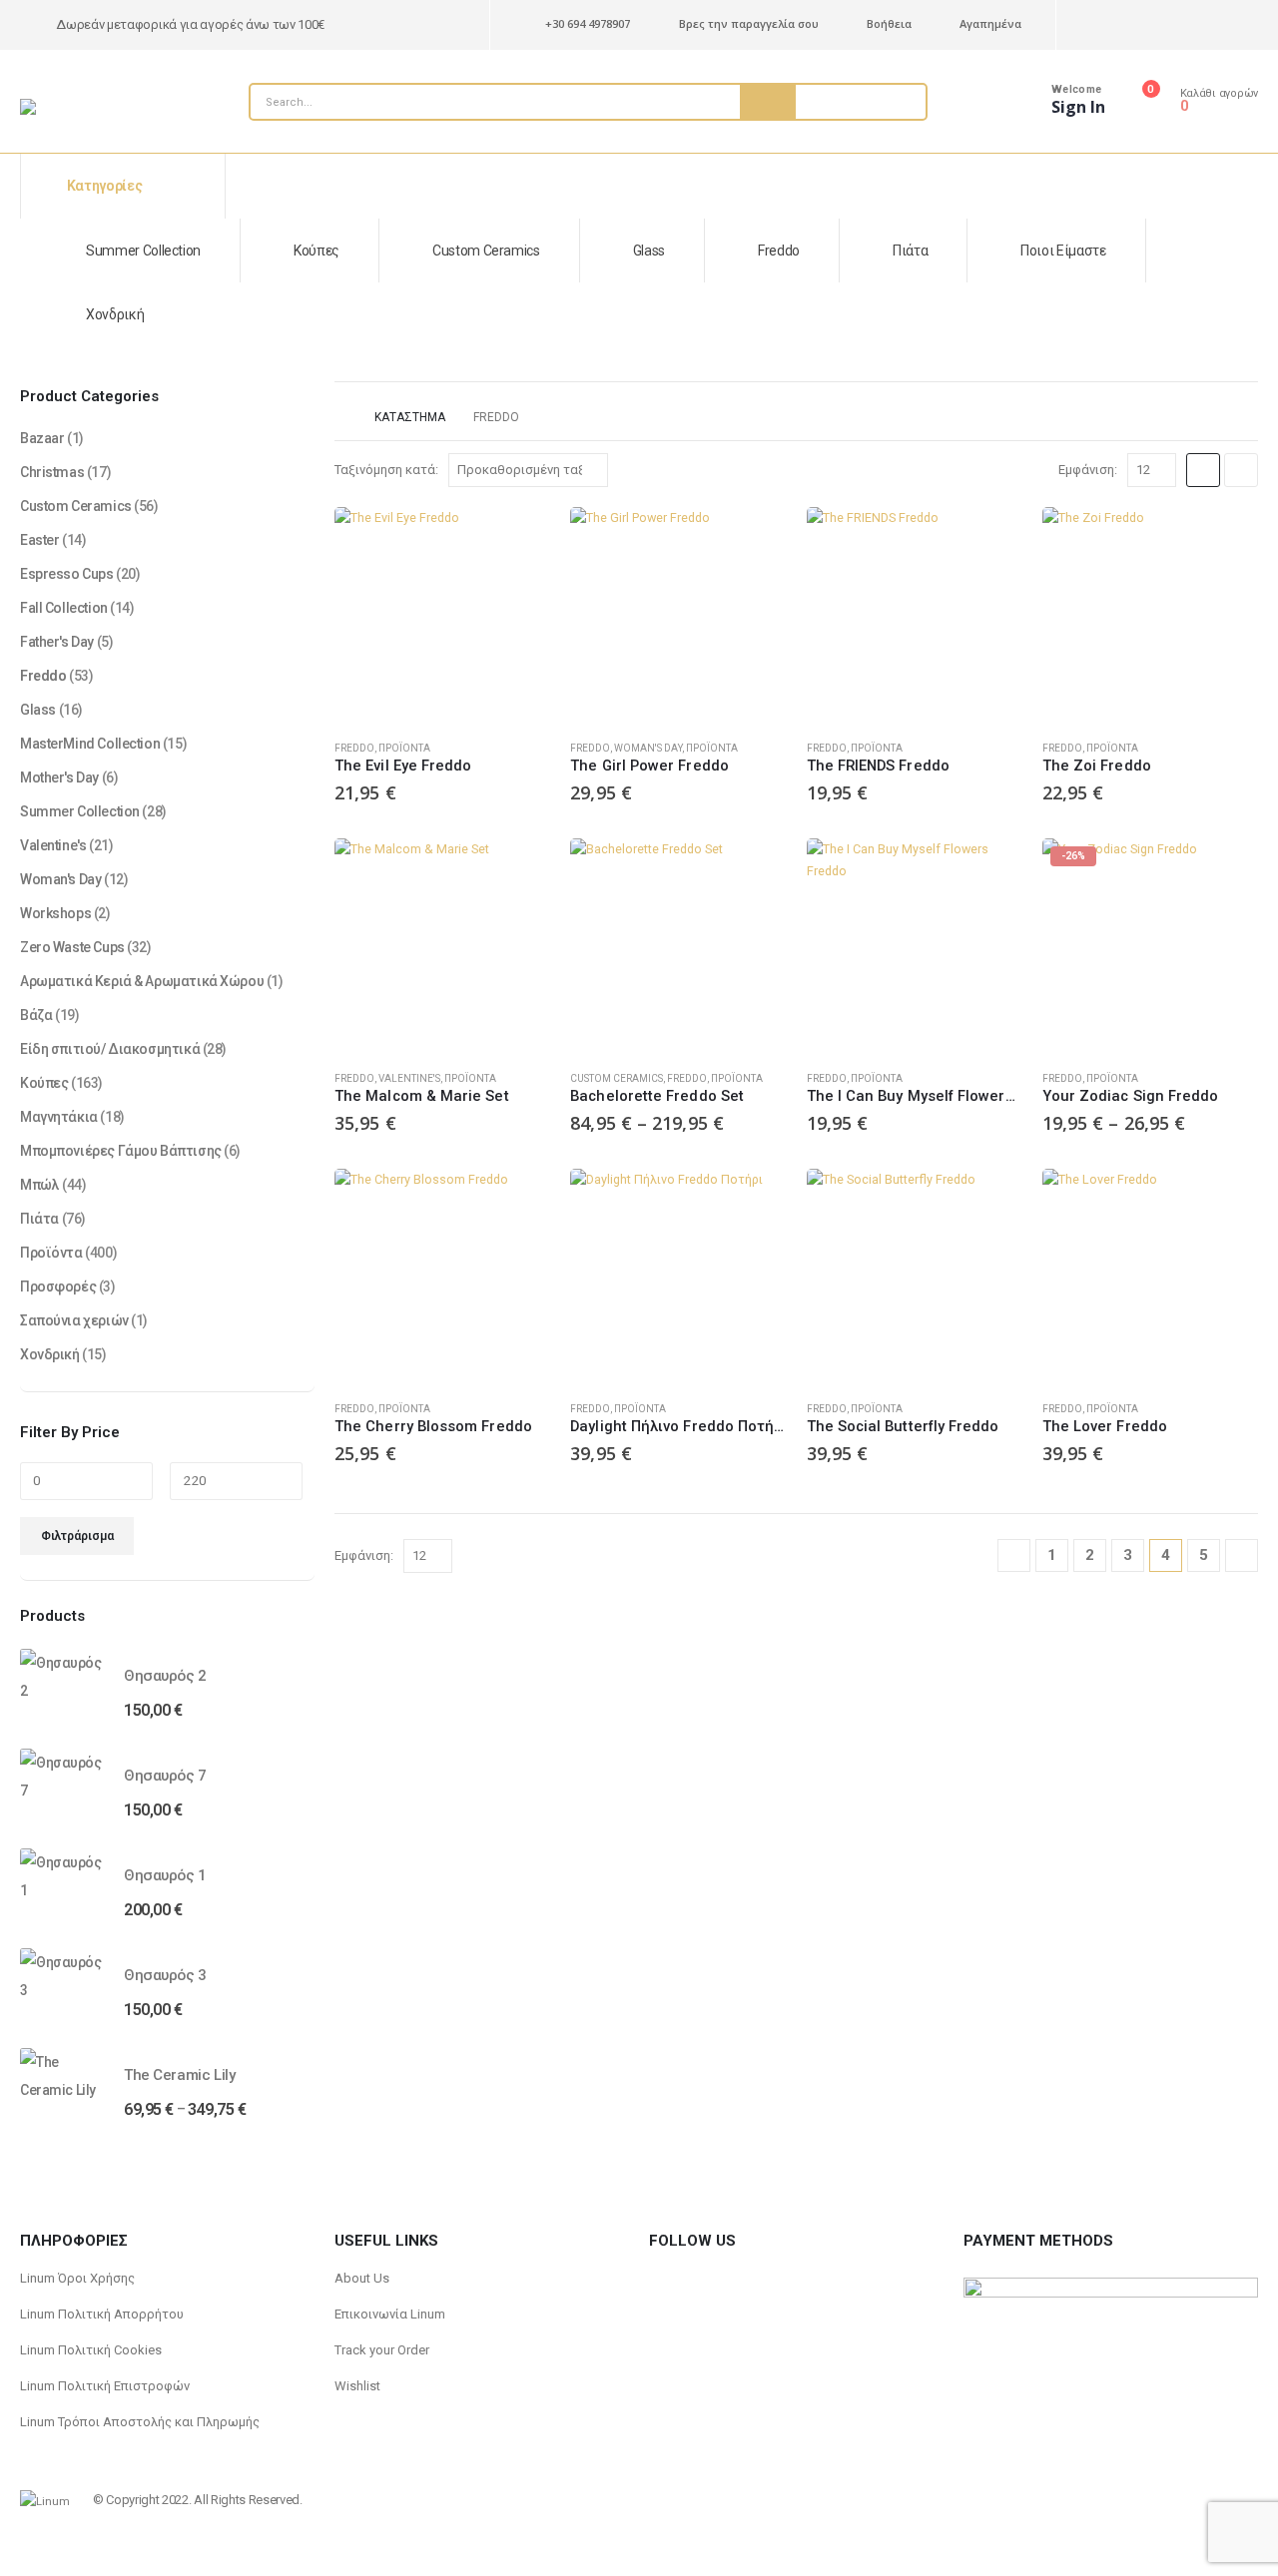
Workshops (55, 913)
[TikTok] (700, 2278)
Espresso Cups (67, 574)
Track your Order (382, 2350)
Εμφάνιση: (1088, 470)
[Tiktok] (1211, 25)
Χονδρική (115, 314)
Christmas (52, 472)
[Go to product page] (442, 615)
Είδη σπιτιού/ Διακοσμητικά (110, 1049)
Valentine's (409, 1078)
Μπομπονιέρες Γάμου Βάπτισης (121, 1151)
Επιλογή (754, 871)
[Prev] (1014, 1555)
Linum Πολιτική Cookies (91, 2350)
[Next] (1242, 1555)
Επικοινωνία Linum (390, 2314)
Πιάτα (910, 251)
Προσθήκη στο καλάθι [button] (517, 540)
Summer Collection (143, 251)
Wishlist (357, 2386)
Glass (649, 251)
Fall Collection (64, 608)
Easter (39, 540)
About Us (362, 2278)
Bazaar (42, 438)
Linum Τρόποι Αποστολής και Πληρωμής (140, 2422)
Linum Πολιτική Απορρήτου (102, 2314)
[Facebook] (1246, 25)
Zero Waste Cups (72, 947)
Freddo (779, 251)
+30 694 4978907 (588, 23)
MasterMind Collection (90, 744)
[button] (1203, 470)
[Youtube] (1135, 25)
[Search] (768, 102)
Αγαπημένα (990, 23)
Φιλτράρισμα (77, 1536)
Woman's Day (648, 748)
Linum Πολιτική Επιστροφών (105, 2386)
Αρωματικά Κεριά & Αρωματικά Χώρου (142, 981)
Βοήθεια (889, 23)
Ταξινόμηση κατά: (386, 470)
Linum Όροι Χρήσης (77, 2278)
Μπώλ (39, 1185)
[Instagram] (1173, 25)
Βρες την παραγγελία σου (748, 23)
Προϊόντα (404, 748)
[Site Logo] (70, 107)
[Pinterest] (1097, 25)
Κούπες (317, 251)
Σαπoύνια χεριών (74, 1320)
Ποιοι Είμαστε (1063, 251)
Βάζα (36, 1015)
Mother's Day (59, 777)
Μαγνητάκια (59, 1117)
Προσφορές (58, 1287)
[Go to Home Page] (340, 417)
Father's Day (57, 642)
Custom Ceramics (486, 251)
